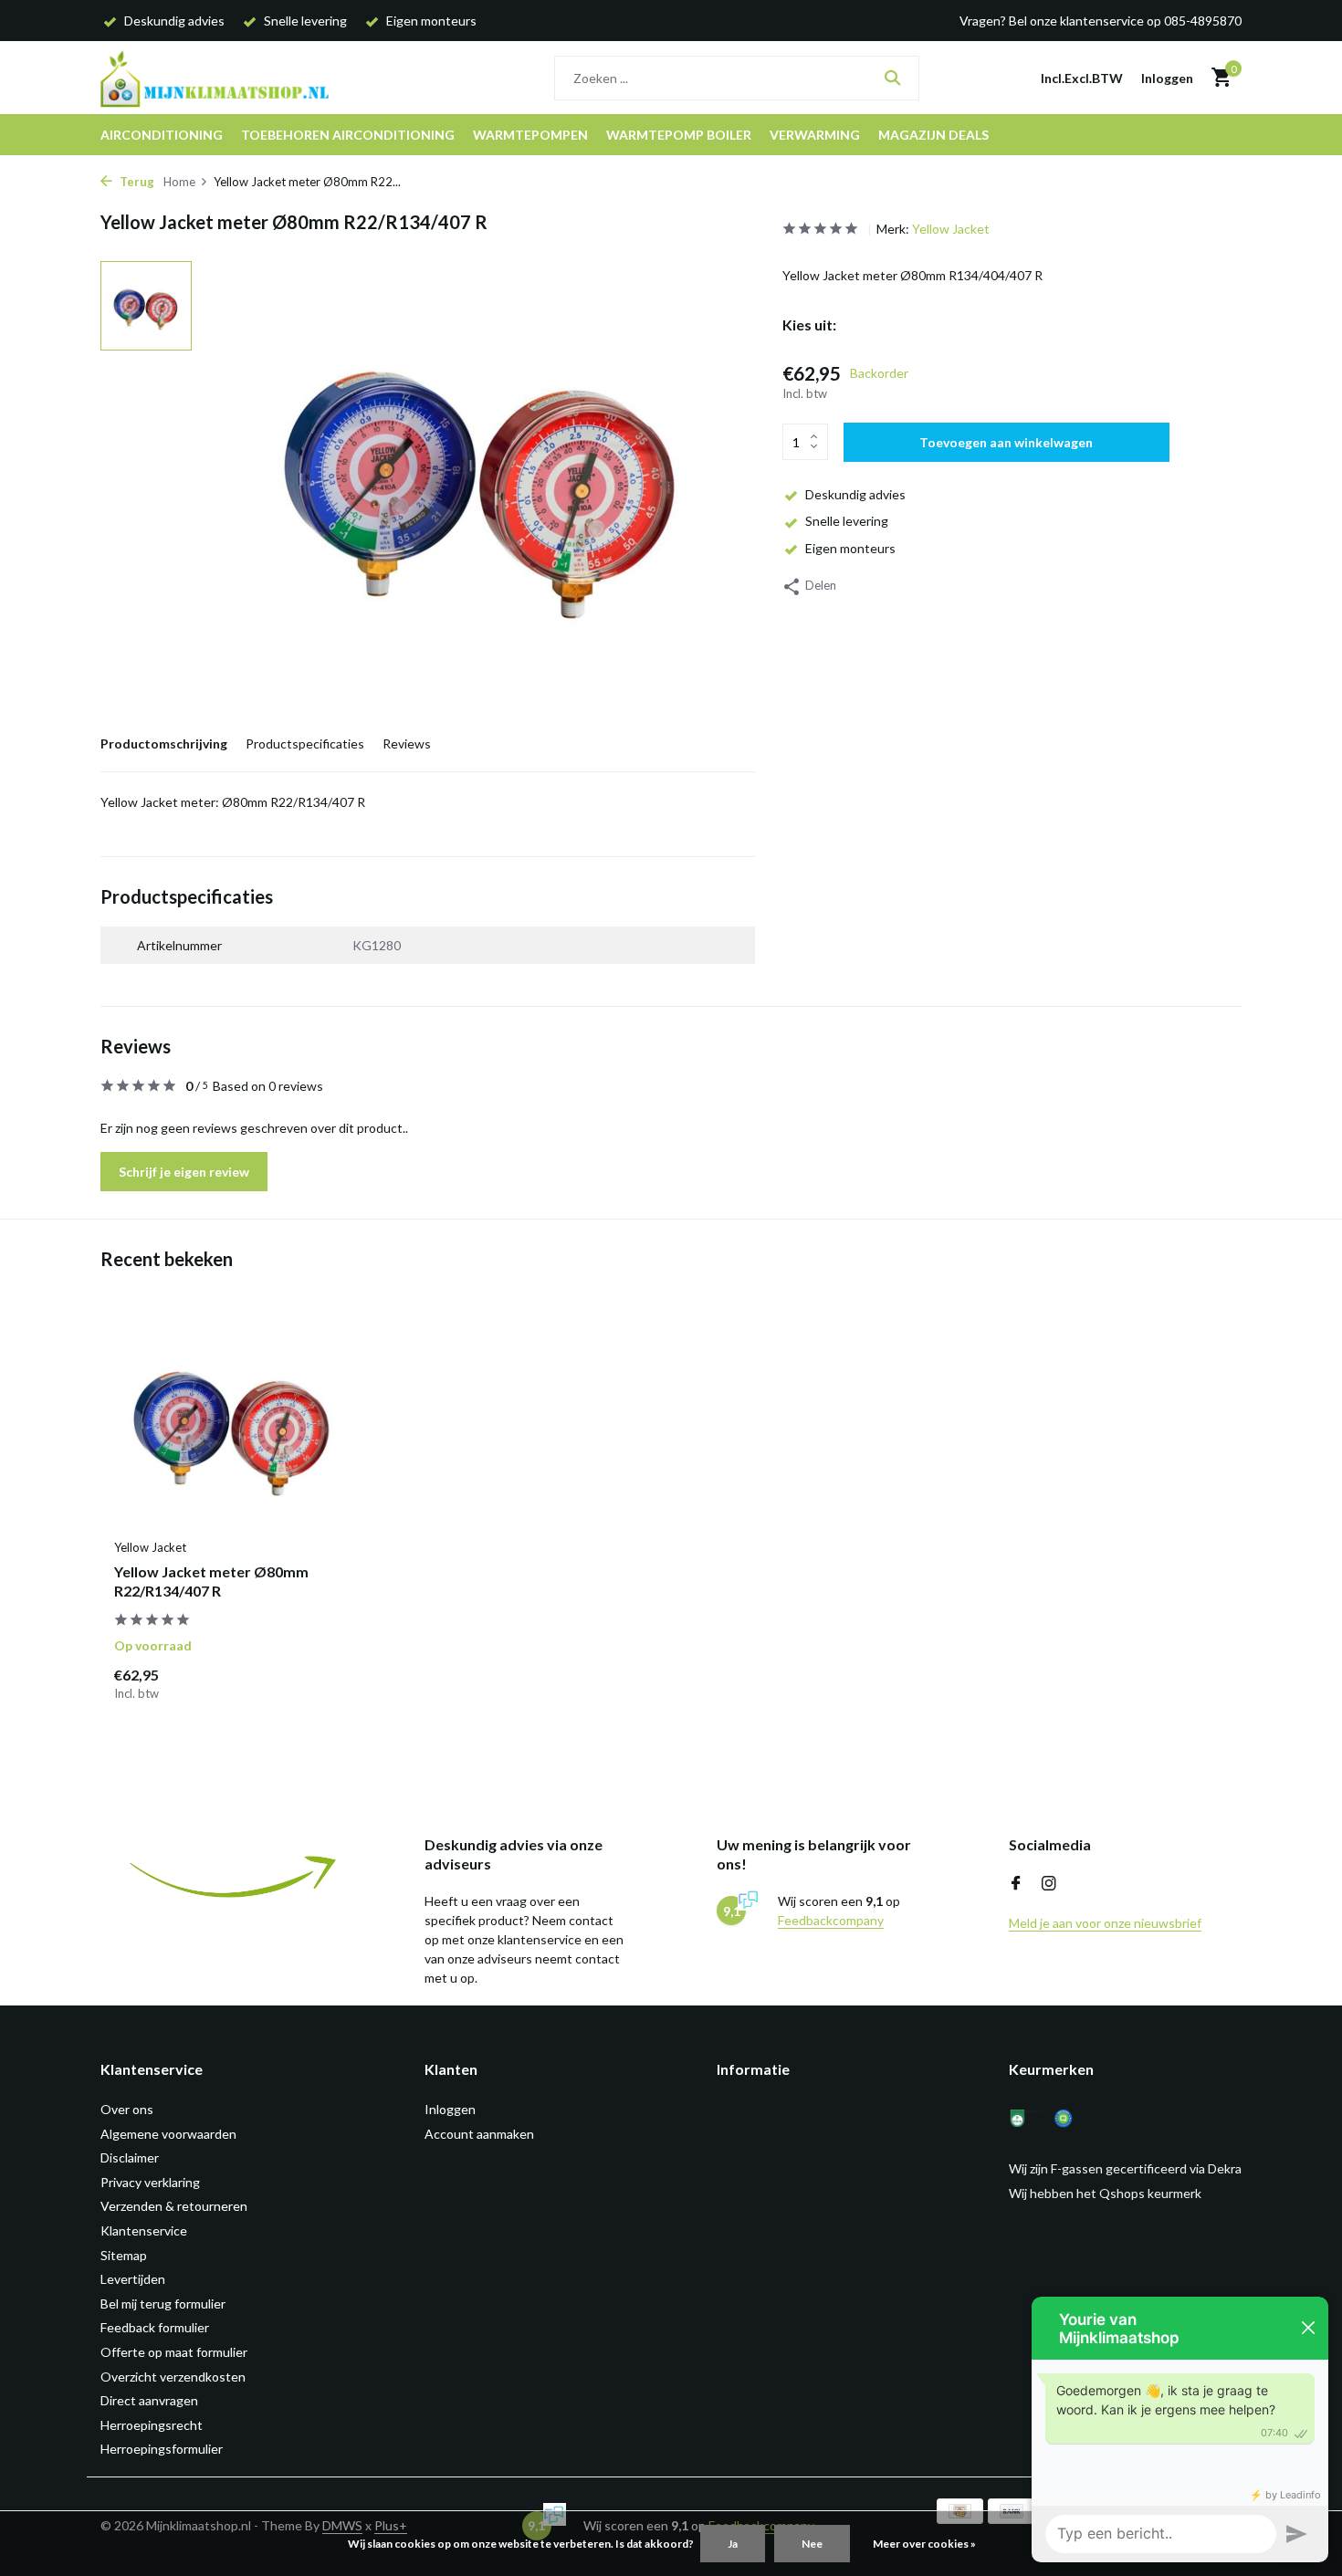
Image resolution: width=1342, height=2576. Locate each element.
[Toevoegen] (320, 1683)
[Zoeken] (892, 78)
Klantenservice (144, 2230)
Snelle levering (847, 520)
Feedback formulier (155, 2327)
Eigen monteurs (850, 547)
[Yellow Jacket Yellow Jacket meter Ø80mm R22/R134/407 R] (233, 1423)
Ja (733, 2544)
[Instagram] (1049, 1884)
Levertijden (133, 2279)
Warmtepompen (530, 135)
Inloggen (450, 2109)
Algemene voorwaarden (168, 2134)
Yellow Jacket (951, 229)
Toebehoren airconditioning (348, 135)
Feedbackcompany (831, 1920)
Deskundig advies (855, 493)
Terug (136, 182)
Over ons (127, 2109)
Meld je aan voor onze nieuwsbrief (1105, 1923)
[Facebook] (1016, 1884)
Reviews (407, 743)
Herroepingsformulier (162, 2449)
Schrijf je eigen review (184, 1172)
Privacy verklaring (150, 2182)
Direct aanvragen (149, 2400)
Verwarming (815, 135)
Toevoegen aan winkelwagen (1006, 441)
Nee (812, 2544)
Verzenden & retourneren (174, 2206)
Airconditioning (162, 135)
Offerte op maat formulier (174, 2352)
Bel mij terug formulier (163, 2304)
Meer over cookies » (924, 2544)
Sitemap (124, 2255)
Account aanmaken (479, 2134)
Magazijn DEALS (933, 135)
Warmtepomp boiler (679, 135)
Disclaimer (130, 2157)
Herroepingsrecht (152, 2425)
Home (179, 182)
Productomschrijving (164, 743)
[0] (1216, 78)
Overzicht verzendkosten (173, 2377)
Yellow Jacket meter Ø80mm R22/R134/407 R (211, 1581)
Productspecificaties (305, 743)
